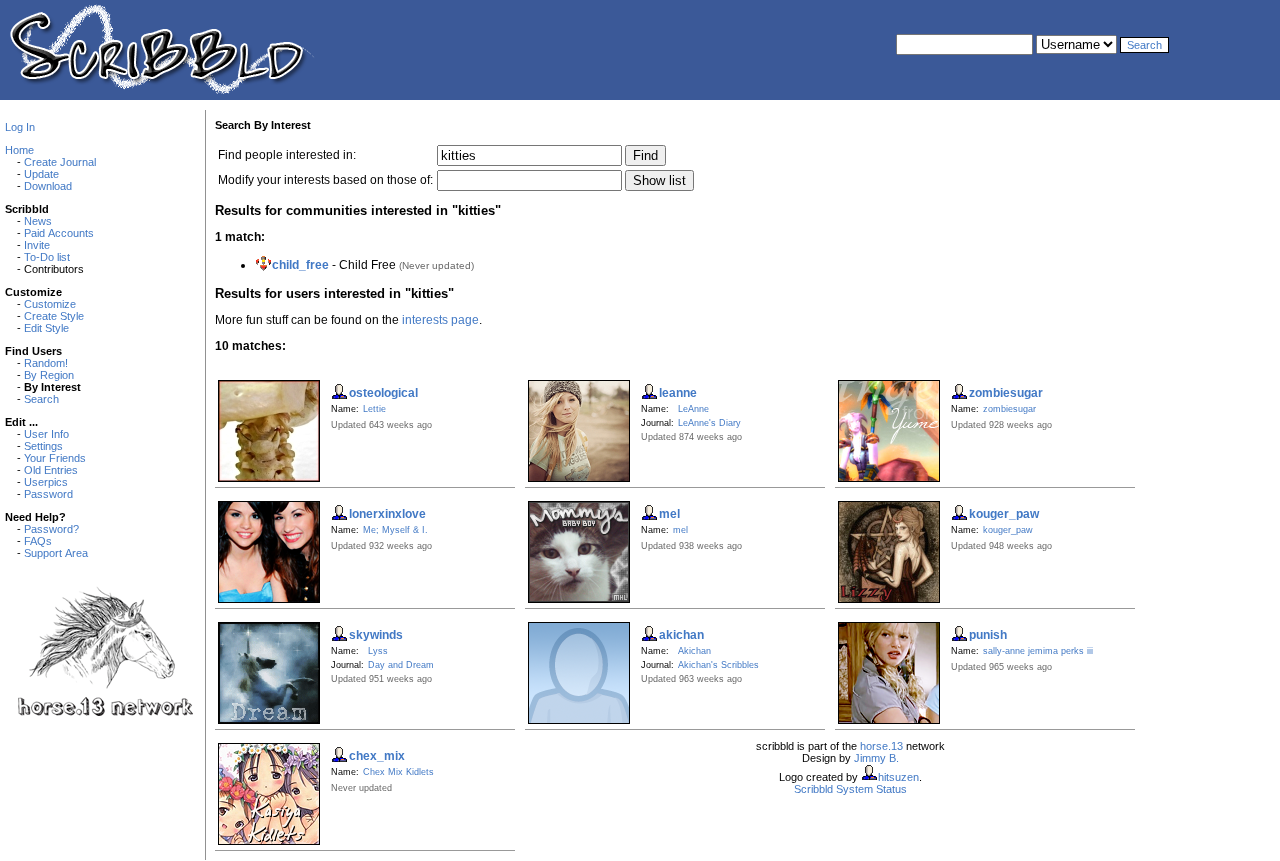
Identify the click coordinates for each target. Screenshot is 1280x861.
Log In (20, 127)
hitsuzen (898, 777)
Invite (37, 245)
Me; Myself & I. (395, 530)
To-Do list (47, 257)
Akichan (694, 651)
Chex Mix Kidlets (398, 772)
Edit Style (46, 328)
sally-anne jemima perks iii (1038, 651)
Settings (43, 446)
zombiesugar (1009, 409)
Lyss (378, 651)
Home (19, 150)
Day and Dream (401, 665)
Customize (50, 304)
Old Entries (51, 470)
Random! (46, 363)
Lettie (374, 409)
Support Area (56, 553)
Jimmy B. (876, 758)
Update (41, 174)
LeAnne (693, 409)
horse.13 (881, 746)
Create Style (54, 316)
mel (680, 530)
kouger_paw (1008, 530)
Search (41, 399)
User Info (46, 434)
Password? (51, 529)
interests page (440, 320)
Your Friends (55, 458)
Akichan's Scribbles (718, 665)
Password (48, 494)
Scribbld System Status (850, 789)
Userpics (46, 482)
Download (48, 186)
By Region (49, 375)
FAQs (38, 541)
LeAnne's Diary (709, 423)
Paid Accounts (59, 233)
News (38, 221)
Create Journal (60, 162)
